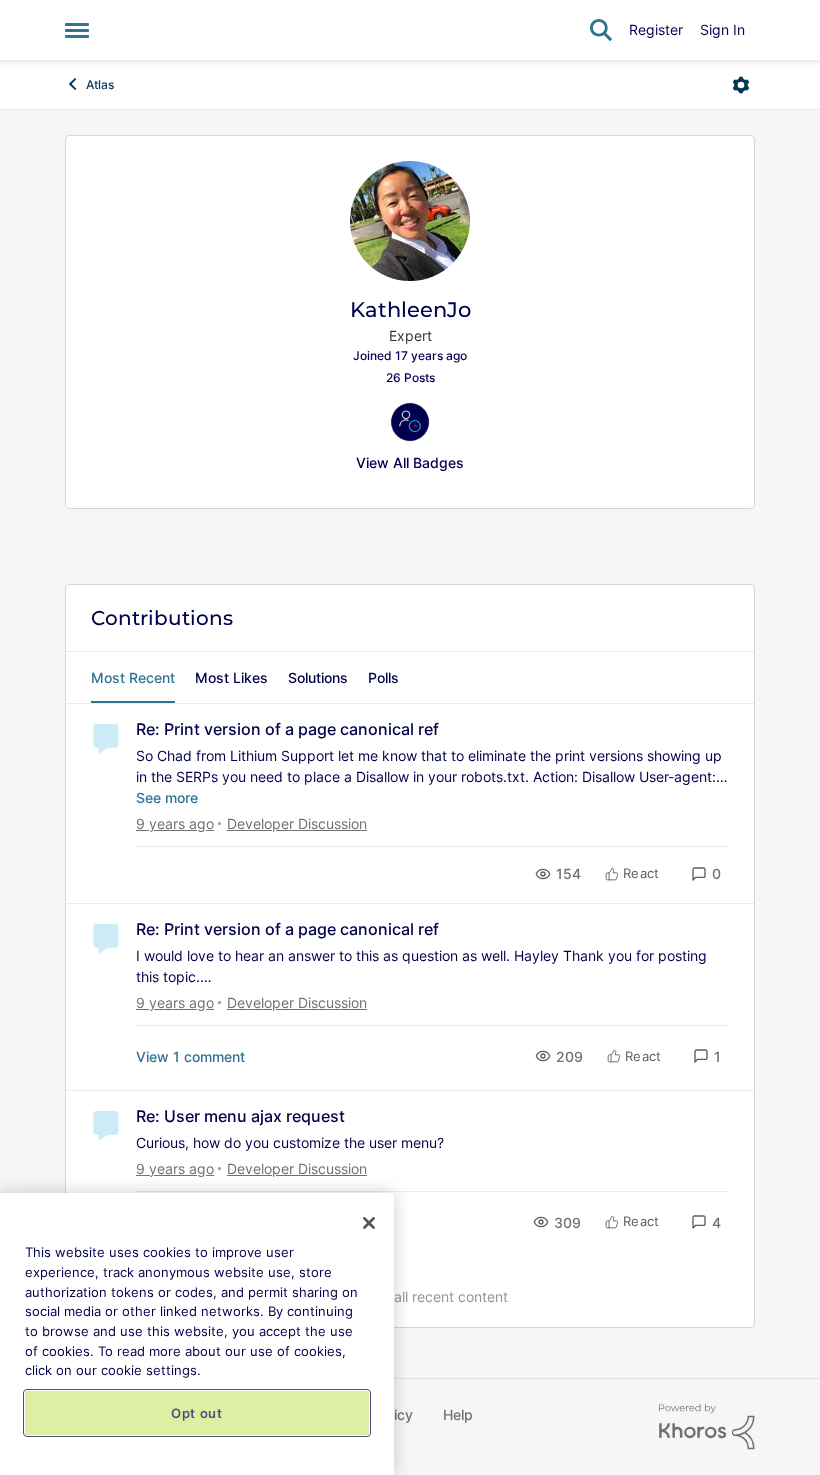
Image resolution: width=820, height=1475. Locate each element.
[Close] (369, 1223)
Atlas (100, 84)
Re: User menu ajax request (240, 1116)
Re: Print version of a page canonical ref (287, 729)
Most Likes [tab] (231, 677)
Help (458, 1414)
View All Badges (410, 462)
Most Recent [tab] (133, 677)
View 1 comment (190, 1056)
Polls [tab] (383, 677)
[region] (197, 1334)
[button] (706, 873)
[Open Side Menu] (77, 30)
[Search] (601, 30)
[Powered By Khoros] (707, 1427)
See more (167, 797)
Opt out (197, 1413)
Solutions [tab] (318, 677)
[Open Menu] (741, 85)
